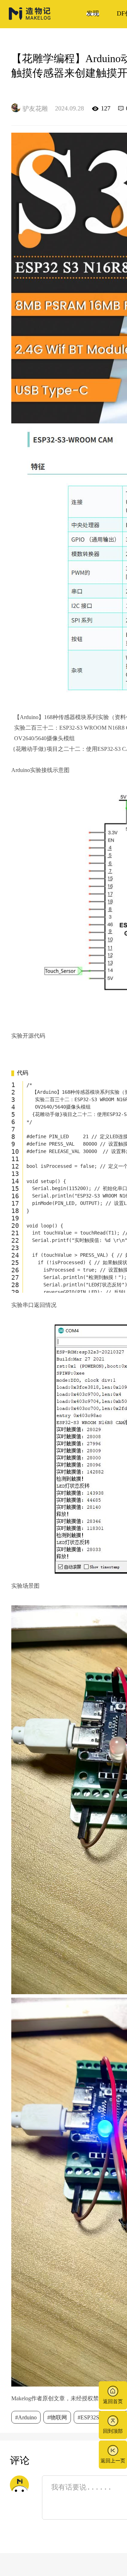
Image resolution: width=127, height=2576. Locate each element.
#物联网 (57, 2417)
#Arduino (26, 2417)
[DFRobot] (30, 19)
